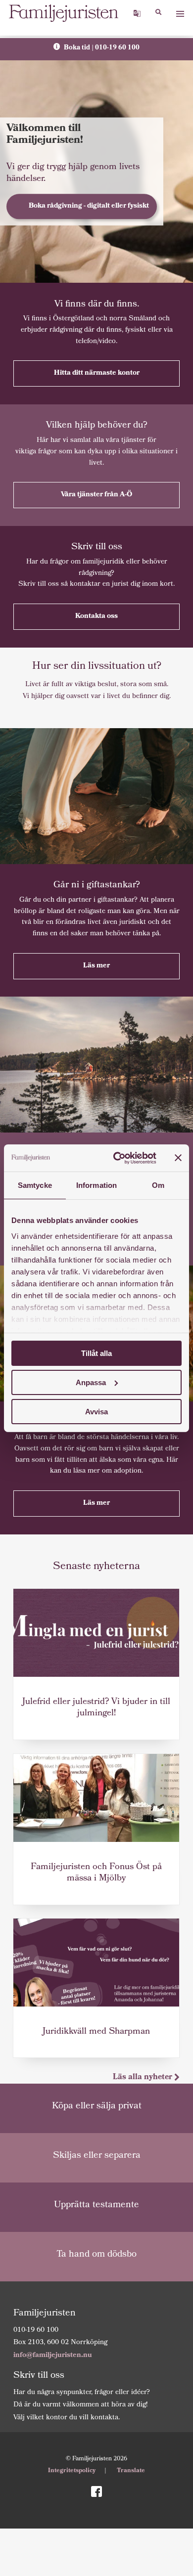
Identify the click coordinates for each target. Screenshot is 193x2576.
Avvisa (96, 1411)
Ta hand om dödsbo (96, 2255)
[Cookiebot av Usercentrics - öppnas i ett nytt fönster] (117, 1158)
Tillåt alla (96, 1353)
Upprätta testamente (96, 2205)
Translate (131, 2471)
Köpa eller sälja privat (97, 2107)
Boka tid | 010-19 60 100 (101, 48)
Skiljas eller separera (97, 2156)
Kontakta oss (96, 616)
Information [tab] (96, 1185)
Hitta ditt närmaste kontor (97, 373)
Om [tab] (158, 1185)
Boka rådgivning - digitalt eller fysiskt (89, 206)
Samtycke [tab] (35, 1185)
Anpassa (91, 1382)
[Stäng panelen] (178, 1158)
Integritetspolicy (72, 2471)
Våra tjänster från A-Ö (96, 495)
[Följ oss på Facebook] (96, 2492)
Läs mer (96, 966)
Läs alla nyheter (144, 2077)
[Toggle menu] (180, 14)
